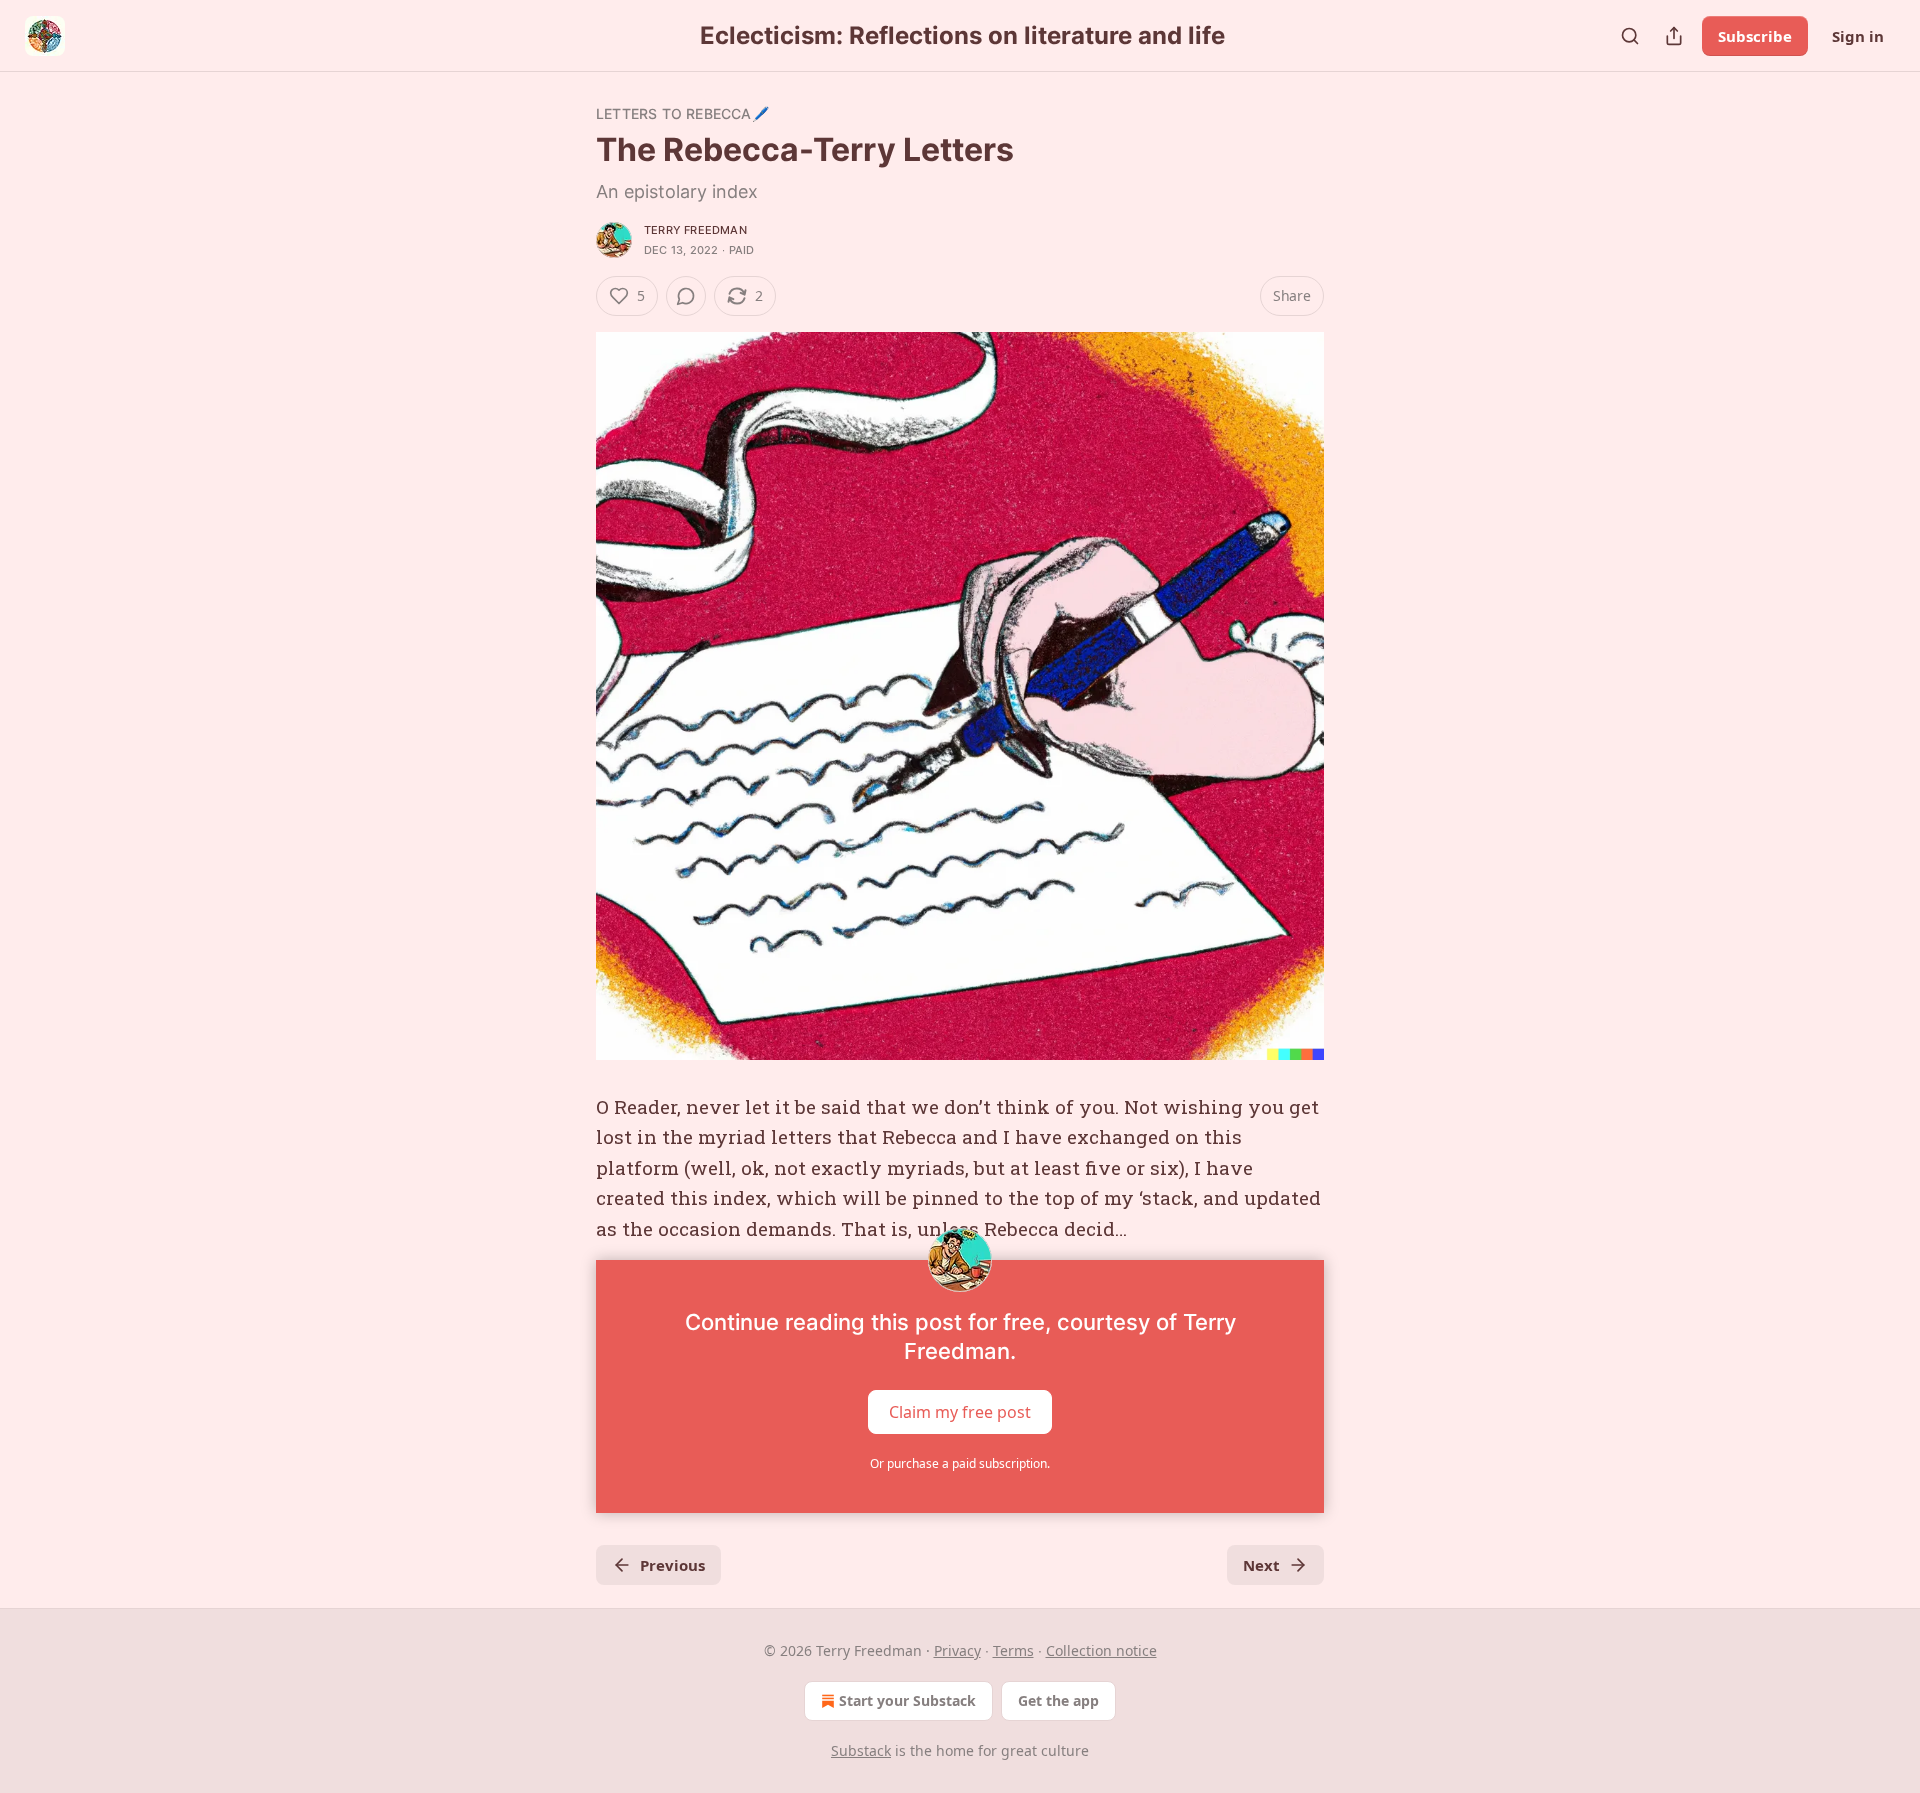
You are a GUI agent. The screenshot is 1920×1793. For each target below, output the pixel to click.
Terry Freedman (695, 230)
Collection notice (1101, 1650)
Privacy (957, 1650)
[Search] (1630, 36)
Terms (1013, 1650)
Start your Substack (907, 1700)
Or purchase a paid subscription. (960, 1463)
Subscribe (1755, 36)
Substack (861, 1750)
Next (1261, 1565)
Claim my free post (960, 1412)
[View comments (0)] (686, 296)
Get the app (1058, 1700)
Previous (672, 1565)
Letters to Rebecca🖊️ (682, 113)
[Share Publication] (1674, 36)
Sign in (1858, 36)
